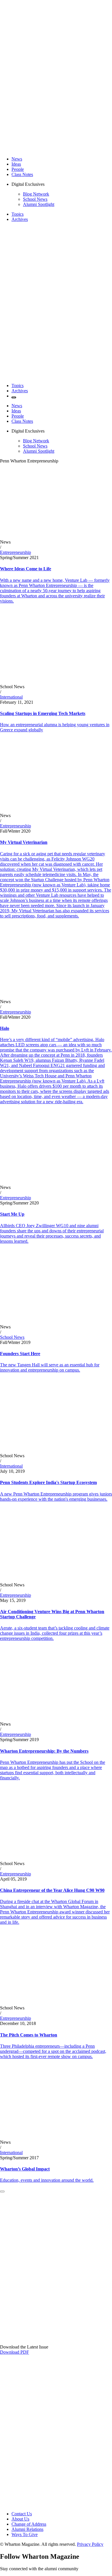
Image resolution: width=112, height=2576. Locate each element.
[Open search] (14, 397)
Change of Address (29, 2524)
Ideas (16, 164)
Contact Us (22, 2514)
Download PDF (15, 2352)
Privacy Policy (90, 2544)
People (18, 169)
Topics (18, 214)
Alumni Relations (27, 2529)
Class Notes (22, 174)
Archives (20, 219)
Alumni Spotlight (39, 204)
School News (35, 199)
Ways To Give (25, 2534)
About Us (20, 2519)
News (17, 159)
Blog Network (36, 194)
